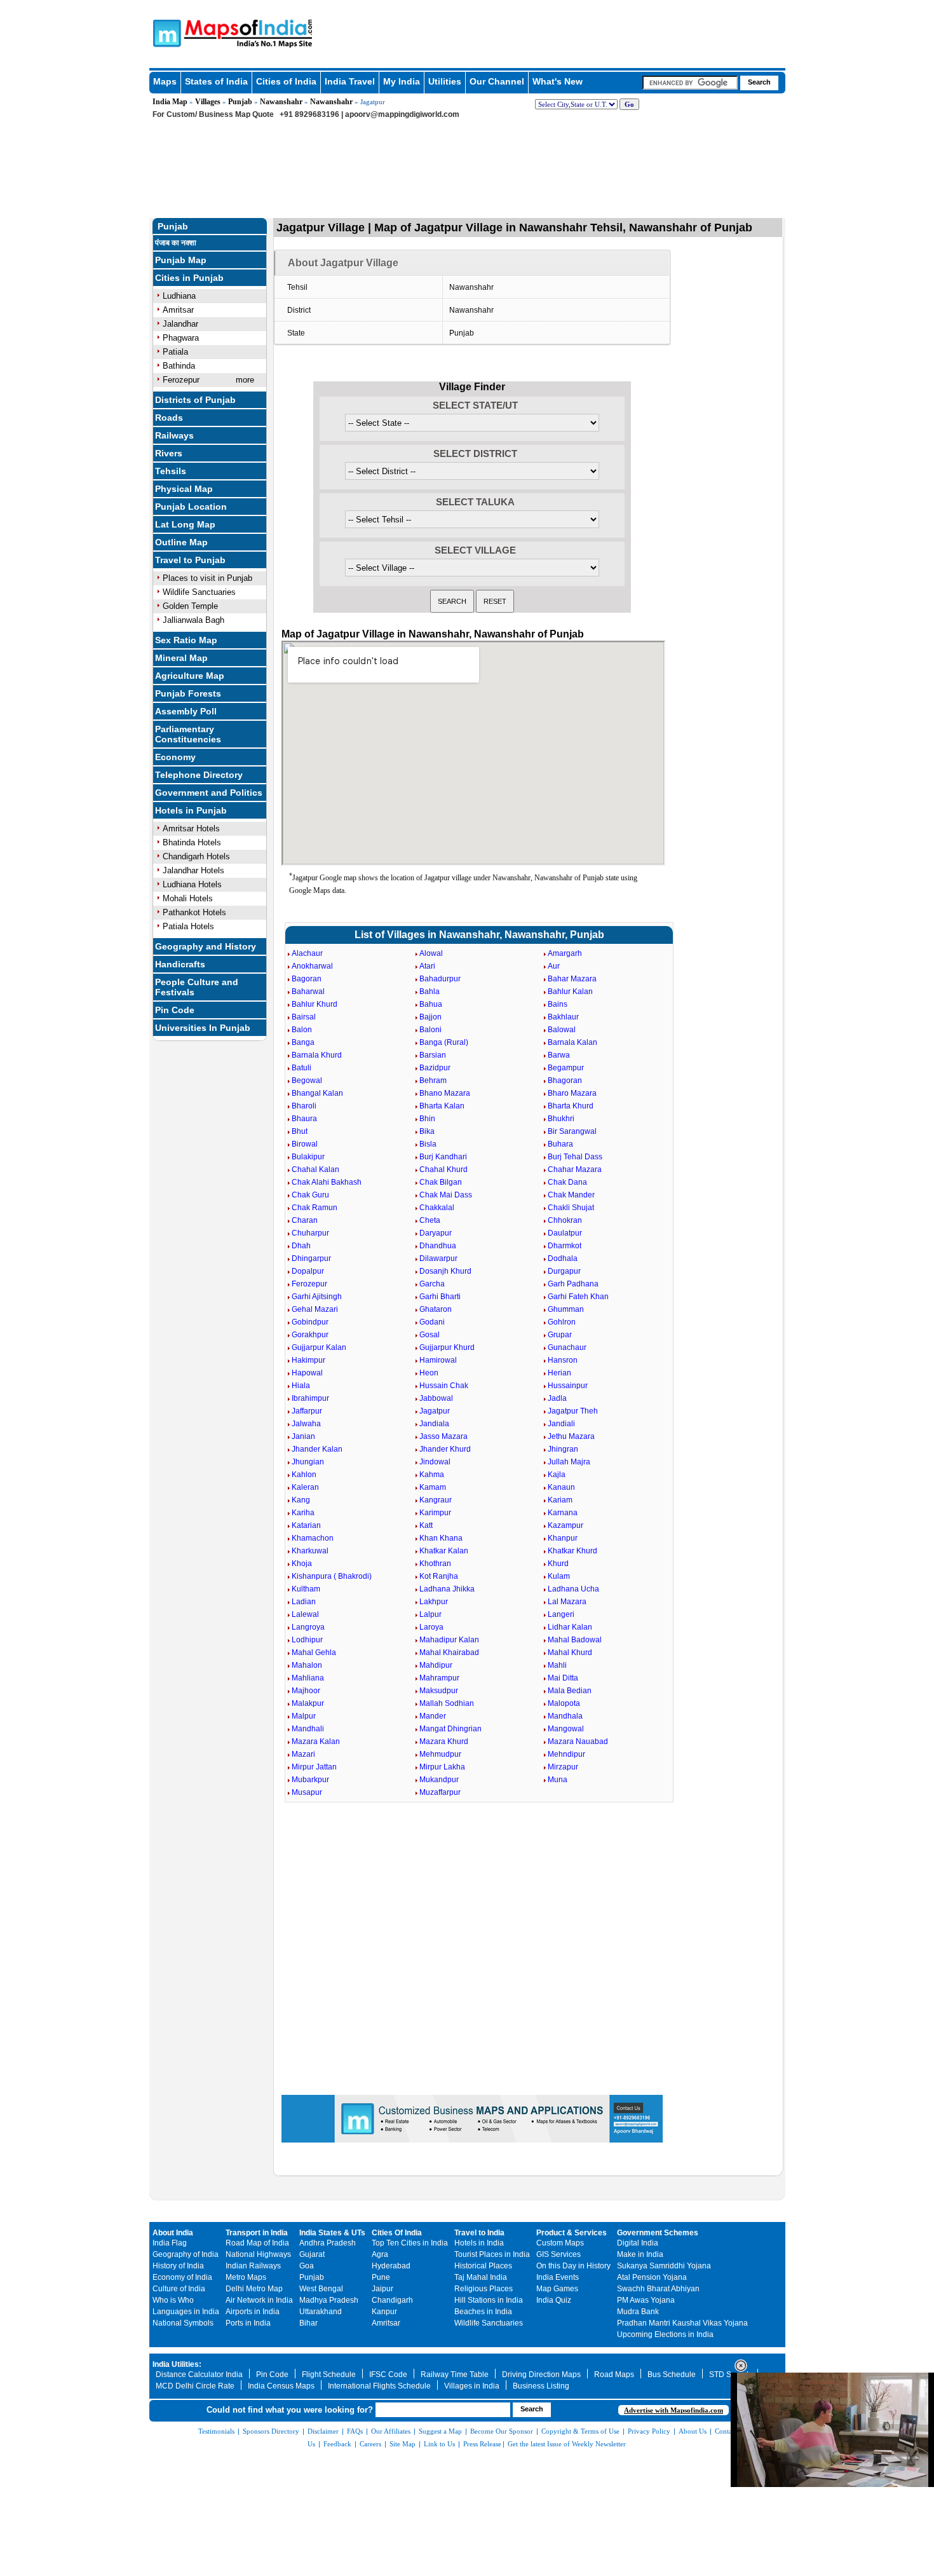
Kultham (306, 1589)
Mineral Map (181, 658)
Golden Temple (190, 606)
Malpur (304, 1716)
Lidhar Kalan (570, 1627)
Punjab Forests (188, 693)
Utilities (445, 81)
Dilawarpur (438, 1258)
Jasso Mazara (443, 1436)
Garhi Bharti (440, 1297)
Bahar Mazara (572, 979)
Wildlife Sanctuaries (199, 592)
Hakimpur (308, 1360)
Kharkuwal (310, 1551)
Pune (381, 2277)
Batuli (301, 1068)
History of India (178, 2266)
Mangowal (566, 1729)
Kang (301, 1500)
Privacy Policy (649, 2431)
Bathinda (179, 366)
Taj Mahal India (481, 2277)
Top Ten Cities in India (410, 2243)
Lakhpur (434, 1602)
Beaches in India (483, 2312)
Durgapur (564, 1271)
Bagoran (307, 979)
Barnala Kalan (572, 1042)
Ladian (304, 1602)
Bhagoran (565, 1080)
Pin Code (175, 1010)
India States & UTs (332, 2233)
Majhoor (306, 1691)
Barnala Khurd (317, 1055)
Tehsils (171, 471)
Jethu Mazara (571, 1436)
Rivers (169, 453)
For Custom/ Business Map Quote (213, 114)
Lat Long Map (185, 524)
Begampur (566, 1068)
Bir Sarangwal (572, 1131)
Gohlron (562, 1322)
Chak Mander (571, 1195)
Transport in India (257, 2233)
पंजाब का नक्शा (176, 243)
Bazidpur (435, 1068)
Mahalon (307, 1665)
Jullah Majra (569, 1462)
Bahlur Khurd (315, 1004)
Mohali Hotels (188, 898)
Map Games (557, 2289)
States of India (216, 81)
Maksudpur (439, 1691)
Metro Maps (246, 2277)
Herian (559, 1373)
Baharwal (308, 992)
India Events (558, 2277)
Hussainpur (568, 1386)
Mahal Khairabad (449, 1653)
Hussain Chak (444, 1386)
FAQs (355, 2431)
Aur (554, 966)
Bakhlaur (563, 1017)
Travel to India (479, 2233)
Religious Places (484, 2289)
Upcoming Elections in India (665, 2334)
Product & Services (572, 2233)
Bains (558, 1004)
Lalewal (305, 1614)
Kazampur (565, 1525)
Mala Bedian (570, 1691)
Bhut (300, 1131)
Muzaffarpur (440, 1792)
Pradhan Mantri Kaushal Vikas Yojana (682, 2323)
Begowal (307, 1080)
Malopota (564, 1703)
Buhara (560, 1144)
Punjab (240, 102)
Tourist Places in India (492, 2254)
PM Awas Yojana (646, 2300)
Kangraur (436, 1500)
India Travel (350, 81)
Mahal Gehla (314, 1653)
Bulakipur (308, 1157)
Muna (558, 1780)
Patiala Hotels (188, 926)
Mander (433, 1716)
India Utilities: (177, 2364)
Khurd (558, 1564)
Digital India (638, 2243)
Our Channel (497, 81)
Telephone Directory (199, 775)
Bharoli (304, 1106)
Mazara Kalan (316, 1741)
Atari (427, 966)
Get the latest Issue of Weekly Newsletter (567, 2444)
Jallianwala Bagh (193, 620)
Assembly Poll (186, 711)
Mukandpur (439, 1780)
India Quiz (554, 2300)
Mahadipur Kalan (449, 1640)
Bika (427, 1131)
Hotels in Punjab (191, 810)
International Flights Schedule (379, 2386)
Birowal (305, 1144)
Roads (169, 418)
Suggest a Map (440, 2431)
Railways (174, 435)
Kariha (303, 1513)
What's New (558, 81)
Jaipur (382, 2289)
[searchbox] (690, 83)
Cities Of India (397, 2233)
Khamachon (313, 1538)
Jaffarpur (307, 1411)
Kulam (559, 1576)
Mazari (303, 1754)
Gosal (430, 1335)
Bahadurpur (440, 979)
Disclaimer (323, 2431)
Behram (433, 1080)
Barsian (433, 1055)
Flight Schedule (329, 2375)
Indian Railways (253, 2266)
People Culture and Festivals (197, 987)
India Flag (170, 2243)
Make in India (640, 2254)
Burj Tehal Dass (575, 1157)
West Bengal (321, 2289)
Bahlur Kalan (570, 992)
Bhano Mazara (445, 1093)
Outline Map (181, 542)
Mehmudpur (440, 1754)
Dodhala (563, 1258)
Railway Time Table (455, 2375)
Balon (302, 1030)
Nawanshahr (281, 102)
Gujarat (312, 2254)
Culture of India (179, 2289)
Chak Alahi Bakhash (327, 1182)
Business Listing (541, 2386)
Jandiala (434, 1424)
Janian (303, 1436)
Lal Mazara (567, 1602)
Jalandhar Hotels (193, 870)
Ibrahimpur (310, 1398)
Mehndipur (566, 1754)
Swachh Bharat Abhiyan (658, 2289)
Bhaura (304, 1119)
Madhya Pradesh (329, 2300)
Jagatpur (435, 1411)
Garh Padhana (573, 1284)
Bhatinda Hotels (192, 842)
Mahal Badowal (575, 1640)
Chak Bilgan (441, 1182)
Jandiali (561, 1424)
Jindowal (435, 1462)
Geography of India (186, 2254)
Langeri (561, 1614)
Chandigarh (392, 2300)
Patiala (175, 352)
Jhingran (563, 1449)
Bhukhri (561, 1119)
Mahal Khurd (570, 1653)
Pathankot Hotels (194, 912)
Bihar (308, 2323)
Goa (307, 2266)
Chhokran (565, 1220)
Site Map (403, 2444)
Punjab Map (181, 260)
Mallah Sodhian (447, 1703)
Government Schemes (658, 2233)
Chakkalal (437, 1208)
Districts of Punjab (195, 400)
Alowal (431, 953)
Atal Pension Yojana (652, 2277)
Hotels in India (479, 2243)
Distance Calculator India (199, 2375)
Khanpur (563, 1538)
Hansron (563, 1360)
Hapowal (307, 1373)
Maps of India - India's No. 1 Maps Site (165, 32)
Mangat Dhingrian (450, 1729)
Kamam (433, 1487)
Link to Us (439, 2444)
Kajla (557, 1475)
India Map (170, 102)
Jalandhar (180, 324)
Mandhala (565, 1716)
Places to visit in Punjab (207, 578)
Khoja (302, 1564)
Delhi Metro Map (254, 2289)
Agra (380, 2254)
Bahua (431, 1004)
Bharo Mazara (572, 1093)
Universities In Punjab (203, 1028)
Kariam (560, 1500)
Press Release (482, 2444)
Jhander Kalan (317, 1449)
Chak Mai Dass (446, 1195)
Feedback (337, 2444)
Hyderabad (391, 2266)
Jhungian (308, 1462)
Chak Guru (310, 1195)
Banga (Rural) (444, 1042)
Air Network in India (259, 2300)
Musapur (307, 1792)
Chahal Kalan (315, 1169)
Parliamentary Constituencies (188, 734)
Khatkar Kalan (444, 1551)
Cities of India (286, 81)
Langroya (308, 1627)
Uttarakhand (321, 2312)
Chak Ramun (315, 1208)
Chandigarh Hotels (196, 856)
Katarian (306, 1525)
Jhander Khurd (445, 1449)
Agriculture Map (190, 676)
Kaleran (305, 1487)
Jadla (557, 1398)
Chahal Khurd (443, 1169)
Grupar (560, 1335)
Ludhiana (179, 296)
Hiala (301, 1386)
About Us (693, 2431)
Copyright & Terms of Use (580, 2431)
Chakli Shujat (571, 1208)
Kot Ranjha (439, 1576)
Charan (305, 1220)
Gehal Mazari (315, 1309)
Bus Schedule (672, 2375)
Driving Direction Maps (541, 2375)
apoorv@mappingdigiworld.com (402, 114)
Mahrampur (439, 1678)
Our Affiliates (391, 2431)
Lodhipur (307, 1640)
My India (402, 81)
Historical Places (483, 2266)
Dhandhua (438, 1246)
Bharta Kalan (442, 1106)
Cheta (430, 1220)
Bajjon (430, 1017)
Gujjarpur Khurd (447, 1347)
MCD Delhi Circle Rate (195, 2386)
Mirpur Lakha (442, 1767)
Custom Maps (560, 2243)
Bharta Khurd (571, 1106)
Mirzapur (563, 1767)
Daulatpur (565, 1233)
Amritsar (178, 310)
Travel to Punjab (190, 560)
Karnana (563, 1513)
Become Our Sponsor (502, 2431)
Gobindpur (310, 1322)
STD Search (730, 2375)
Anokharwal (312, 966)
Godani (432, 1322)
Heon (429, 1373)
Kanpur (384, 2312)
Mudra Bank (638, 2312)
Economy (175, 757)
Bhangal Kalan (317, 1093)
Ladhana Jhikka (447, 1589)
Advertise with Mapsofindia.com (673, 2410)
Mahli (557, 1665)
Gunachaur (567, 1347)
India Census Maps (281, 2386)
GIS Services (558, 2254)
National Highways (258, 2254)
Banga (303, 1042)
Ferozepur (181, 380)
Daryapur (436, 1233)
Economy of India (182, 2277)
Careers (370, 2444)
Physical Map (184, 489)
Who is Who (173, 2300)
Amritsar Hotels (191, 828)
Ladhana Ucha (573, 1589)
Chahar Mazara (575, 1169)
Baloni (430, 1030)
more (245, 380)
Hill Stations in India (489, 2300)
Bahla (430, 992)
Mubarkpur (310, 1780)
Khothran (435, 1564)
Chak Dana (567, 1182)
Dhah (301, 1246)
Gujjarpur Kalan (319, 1347)
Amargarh (565, 953)
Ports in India (248, 2323)
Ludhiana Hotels (192, 884)
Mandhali (308, 1729)
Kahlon (304, 1475)
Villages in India (472, 2386)
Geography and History (206, 946)
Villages (208, 102)
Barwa (559, 1055)
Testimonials (216, 2431)
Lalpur (430, 1614)
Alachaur (307, 953)
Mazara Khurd (444, 1741)
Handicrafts (180, 964)
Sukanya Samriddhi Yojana (664, 2266)
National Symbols (183, 2323)
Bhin (427, 1119)
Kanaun (561, 1487)
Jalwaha (306, 1424)
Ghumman (566, 1309)
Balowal (562, 1030)
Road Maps (614, 2375)
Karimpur (435, 1513)
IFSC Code (388, 2375)
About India (173, 2233)
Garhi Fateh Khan (578, 1297)
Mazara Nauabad (578, 1741)
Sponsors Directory (271, 2431)
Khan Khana (441, 1538)
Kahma (432, 1475)
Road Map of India (257, 2243)
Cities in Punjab (189, 278)
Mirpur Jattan (314, 1767)
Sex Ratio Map (186, 640)
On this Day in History (573, 2266)
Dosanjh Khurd (445, 1271)
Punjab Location (191, 507)
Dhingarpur (311, 1258)
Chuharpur (310, 1233)
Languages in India (186, 2312)
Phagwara (181, 338)
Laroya (431, 1627)
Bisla (428, 1144)
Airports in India (253, 2312)
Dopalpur (308, 1271)
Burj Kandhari (443, 1157)
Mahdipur (436, 1665)
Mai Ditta (563, 1678)
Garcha (432, 1284)
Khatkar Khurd (572, 1551)
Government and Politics (209, 793)
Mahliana (308, 1678)
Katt (426, 1525)
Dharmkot (565, 1246)
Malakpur (308, 1703)
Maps (165, 81)
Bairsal (304, 1017)
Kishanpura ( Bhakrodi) (332, 1576)
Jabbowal (436, 1398)
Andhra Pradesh (328, 2243)
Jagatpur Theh (573, 1411)
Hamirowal (438, 1360)
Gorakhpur (310, 1335)
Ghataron (436, 1309)
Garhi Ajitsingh (317, 1297)
